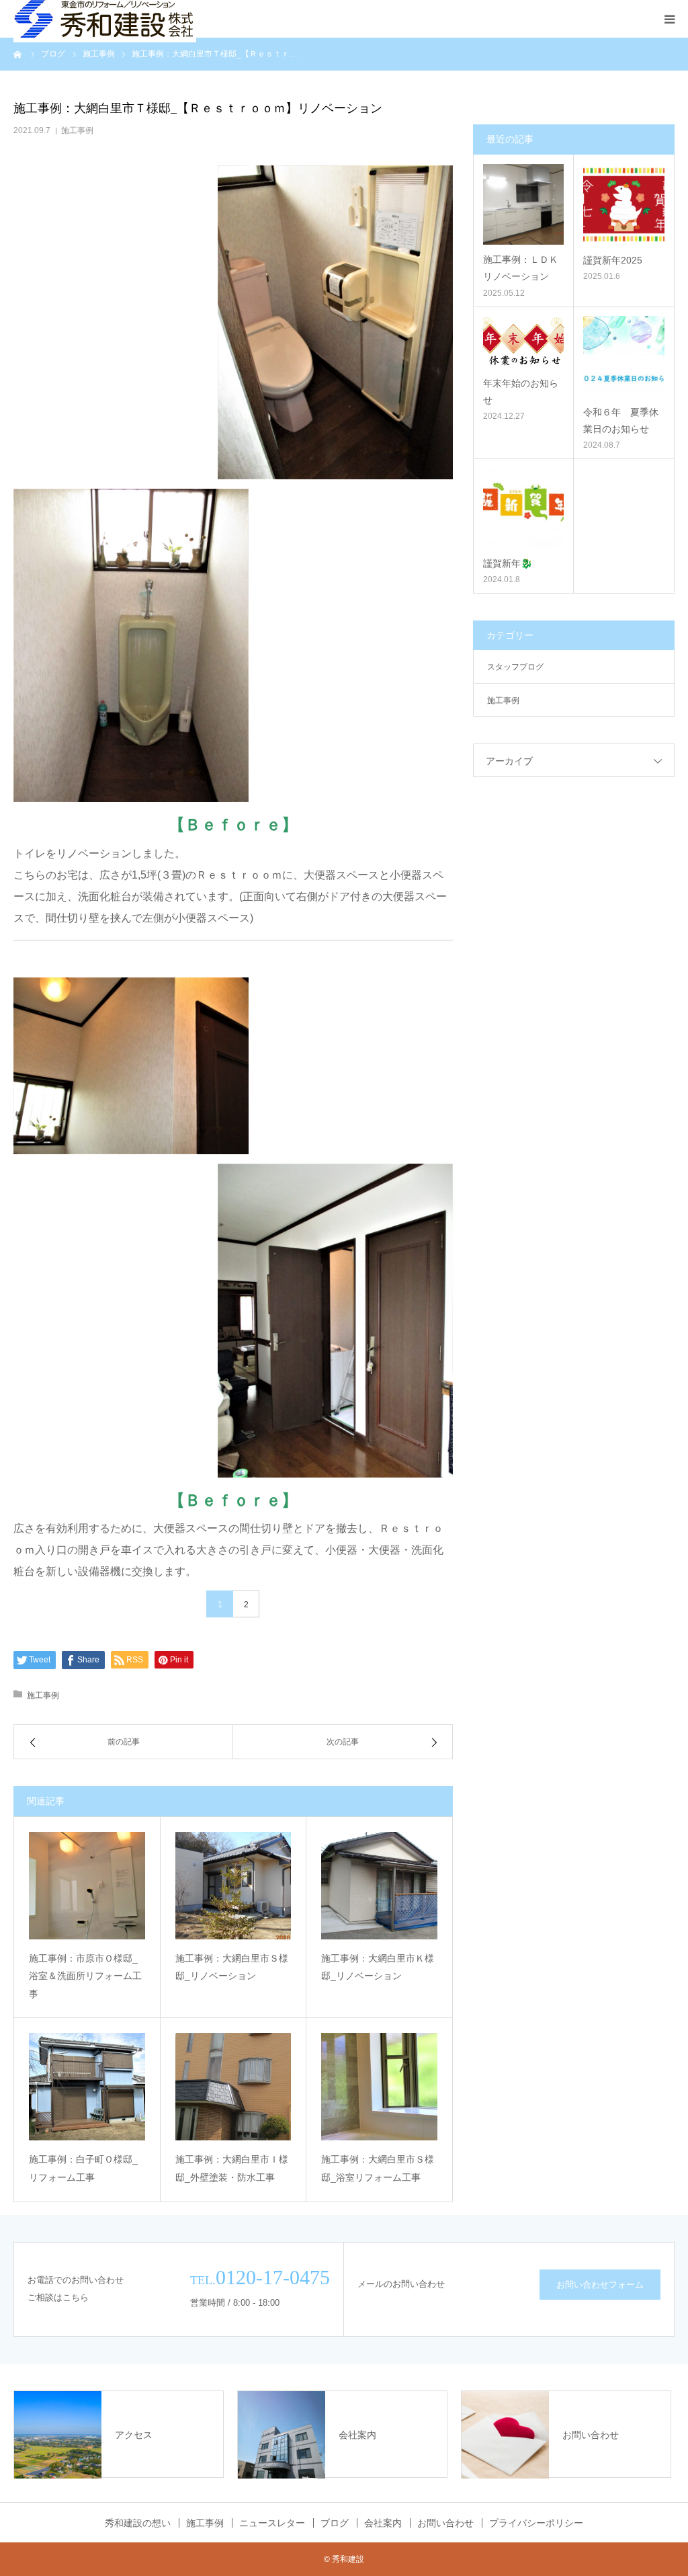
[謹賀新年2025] (624, 205)
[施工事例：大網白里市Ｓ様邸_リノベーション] (233, 1886)
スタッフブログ (515, 667)
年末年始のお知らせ (521, 392)
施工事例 (77, 130)
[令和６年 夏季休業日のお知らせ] (624, 357)
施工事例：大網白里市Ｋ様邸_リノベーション (378, 1967)
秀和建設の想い (138, 2523)
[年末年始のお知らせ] (523, 342)
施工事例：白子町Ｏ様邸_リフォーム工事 (83, 2168)
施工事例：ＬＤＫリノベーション (521, 268)
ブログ (335, 2523)
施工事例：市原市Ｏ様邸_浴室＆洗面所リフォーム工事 (85, 1976)
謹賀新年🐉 (508, 563)
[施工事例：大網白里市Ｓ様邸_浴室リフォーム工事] (379, 2087)
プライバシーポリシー (536, 2523)
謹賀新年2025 (613, 260)
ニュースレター (272, 2523)
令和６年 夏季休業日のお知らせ (621, 420)
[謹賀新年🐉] (523, 508)
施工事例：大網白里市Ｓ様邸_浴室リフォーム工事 (378, 2168)
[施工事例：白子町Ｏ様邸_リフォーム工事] (87, 2087)
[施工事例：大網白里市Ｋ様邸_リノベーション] (379, 1886)
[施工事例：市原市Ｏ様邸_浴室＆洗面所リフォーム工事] (87, 1886)
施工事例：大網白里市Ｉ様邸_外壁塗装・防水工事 (232, 2168)
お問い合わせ (445, 2523)
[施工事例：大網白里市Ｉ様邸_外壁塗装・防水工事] (233, 2087)
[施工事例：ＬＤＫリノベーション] (523, 204)
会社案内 (383, 2523)
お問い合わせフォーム (600, 2285)
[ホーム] (18, 54)
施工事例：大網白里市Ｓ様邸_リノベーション (232, 1967)
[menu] (669, 19)
